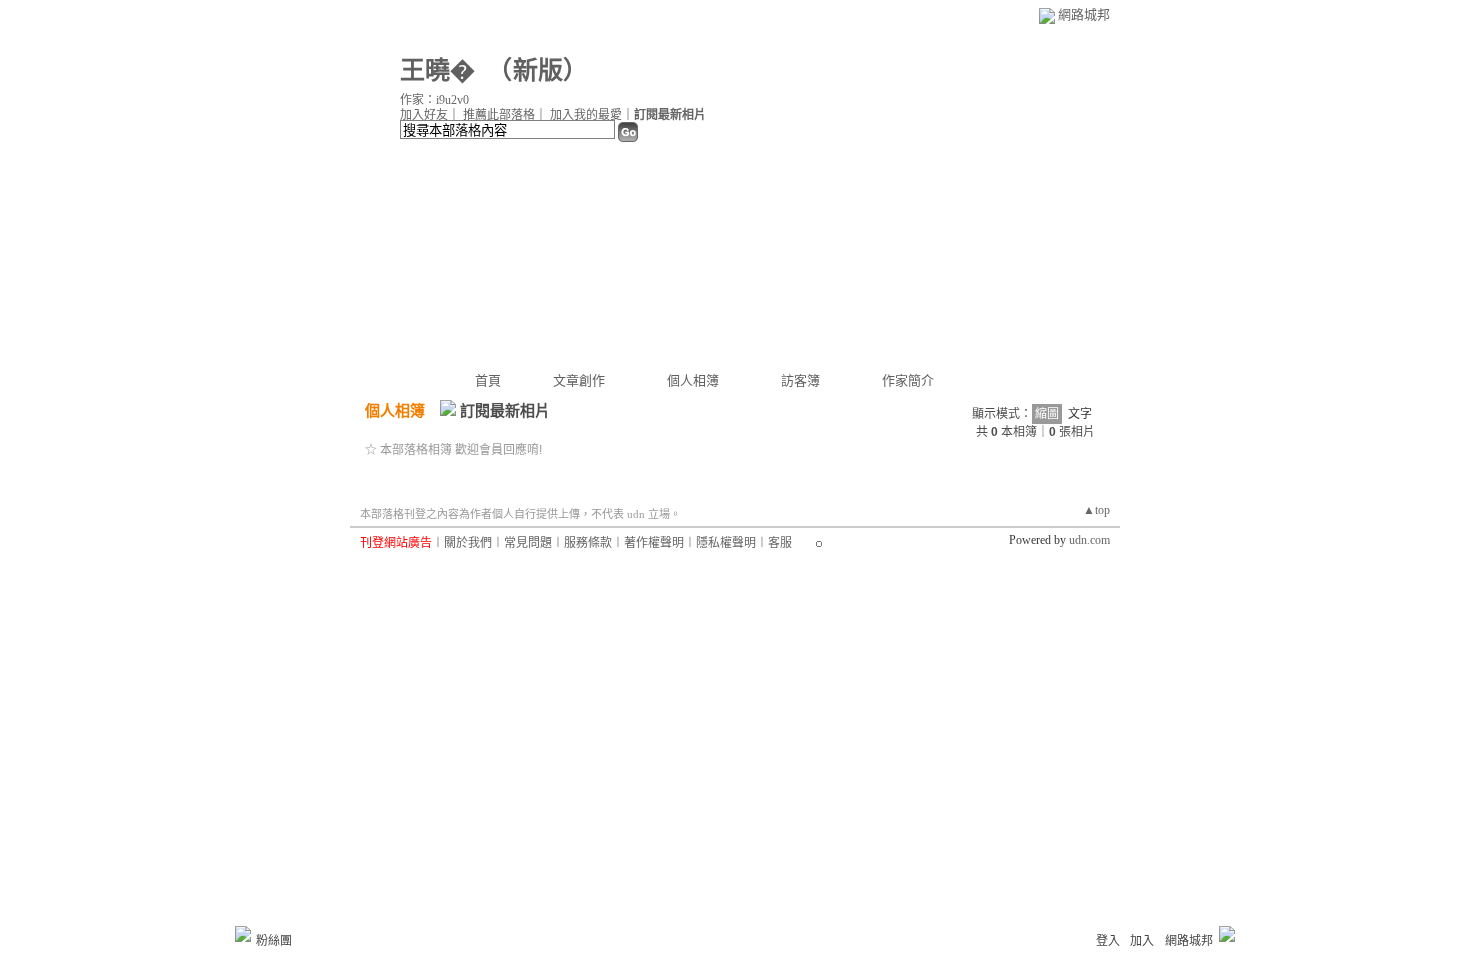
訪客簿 (800, 380)
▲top (1096, 510)
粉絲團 (274, 941)
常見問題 (528, 543)
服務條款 (588, 543)
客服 (780, 543)
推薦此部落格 (499, 115)
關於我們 (468, 543)
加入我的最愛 (586, 115)
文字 (1080, 414)
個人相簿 (693, 380)
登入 (1108, 941)
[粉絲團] (243, 934)
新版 (538, 70)
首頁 (488, 380)
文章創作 (579, 380)
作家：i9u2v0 (434, 100)
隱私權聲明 (726, 543)
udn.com (1089, 540)
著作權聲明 (654, 543)
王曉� (437, 70)
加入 (1142, 941)
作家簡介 (908, 380)
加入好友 (424, 115)
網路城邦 (1084, 14)
